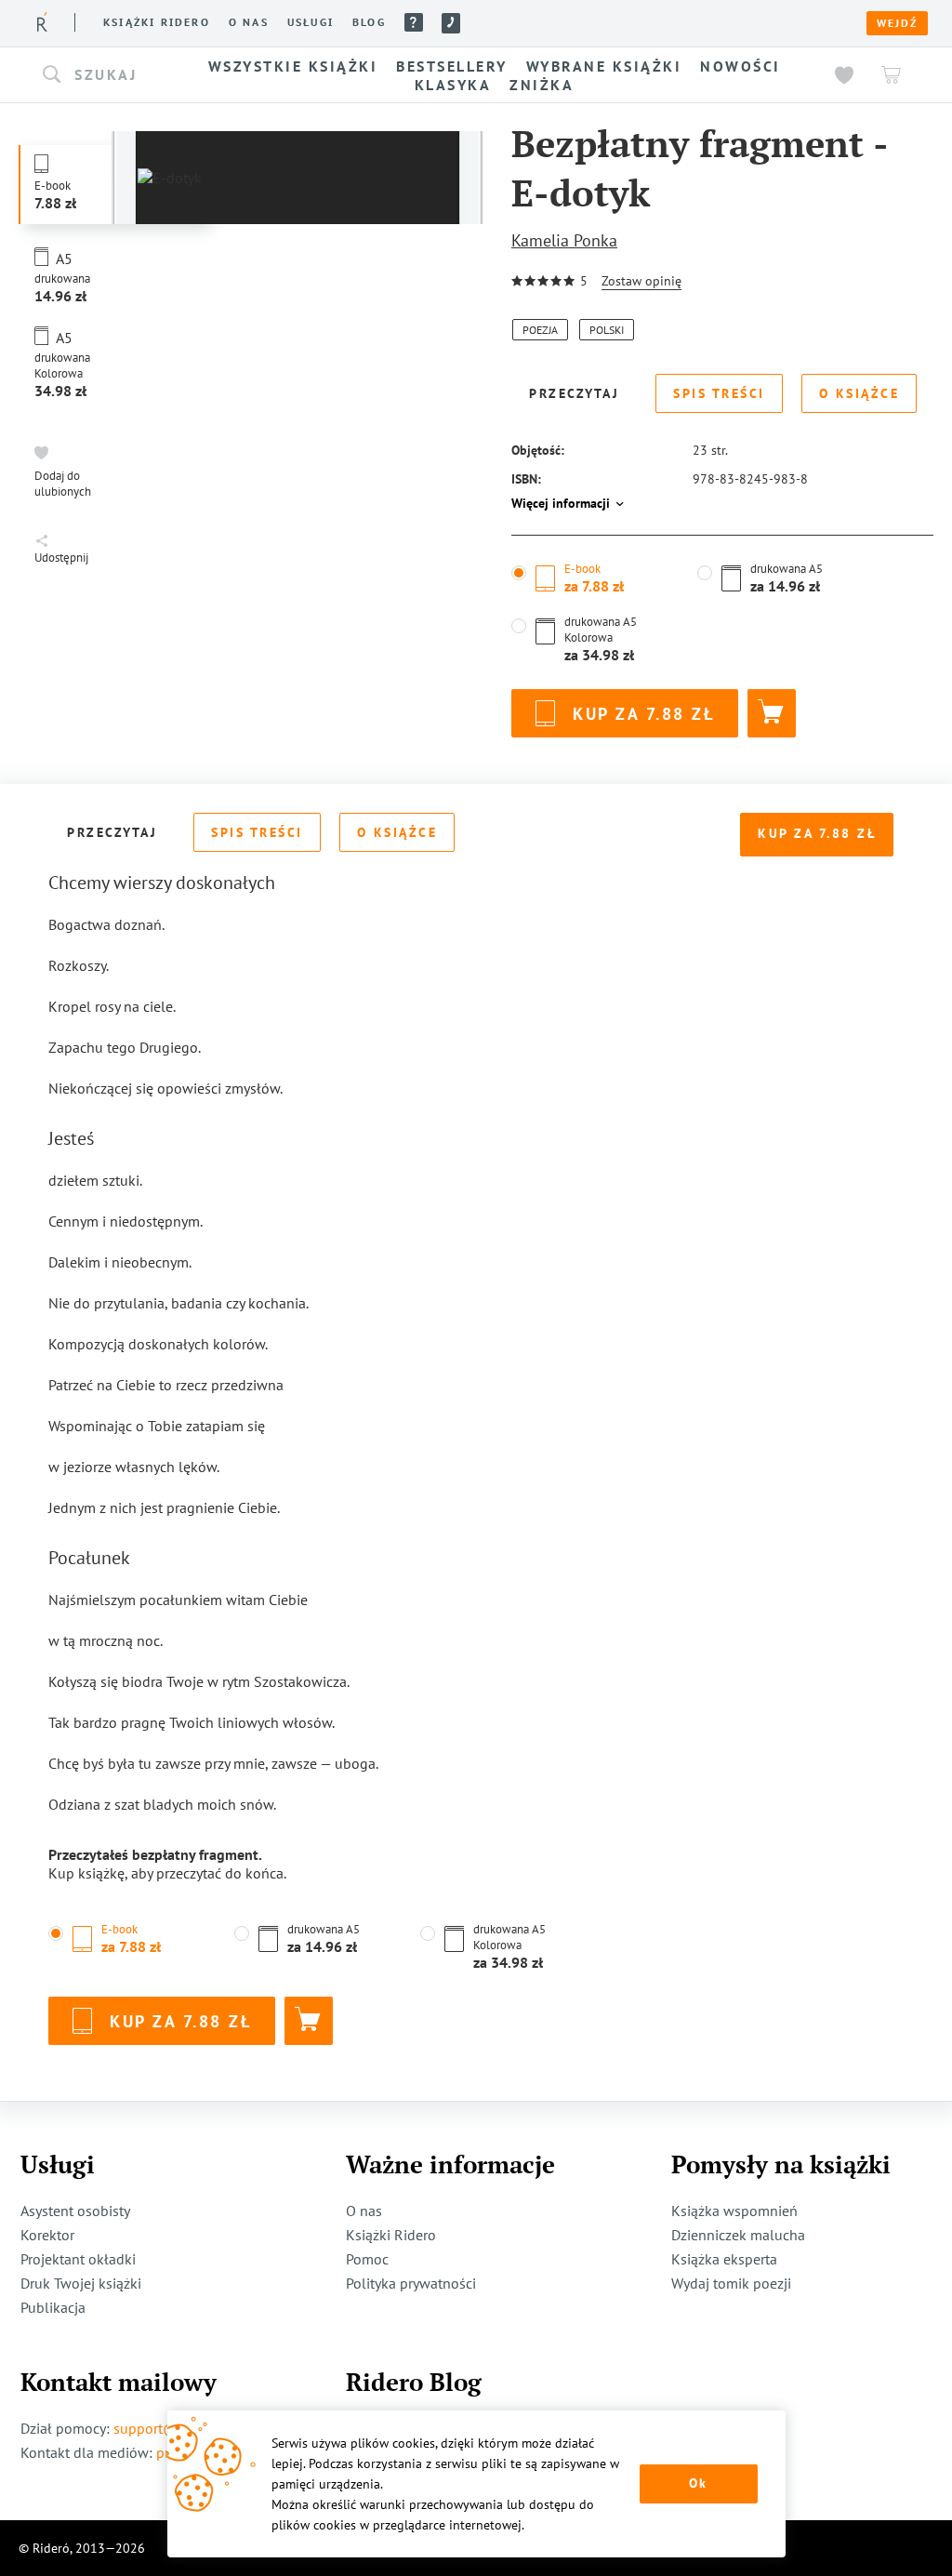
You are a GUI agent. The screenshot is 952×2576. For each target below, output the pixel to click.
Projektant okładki (78, 2259)
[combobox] (102, 75)
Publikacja (53, 2307)
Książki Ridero (391, 2235)
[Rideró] (42, 22)
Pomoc (414, 22)
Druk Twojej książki (81, 2283)
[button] (102, 75)
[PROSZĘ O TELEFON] (451, 23)
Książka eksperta (724, 2259)
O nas (249, 22)
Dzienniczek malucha (738, 2235)
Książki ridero (157, 22)
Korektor (47, 2235)
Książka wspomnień (734, 2211)
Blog (369, 22)
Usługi (311, 22)
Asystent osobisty (75, 2211)
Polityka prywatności (411, 2283)
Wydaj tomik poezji (731, 2283)
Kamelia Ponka (564, 240)
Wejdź (897, 23)
